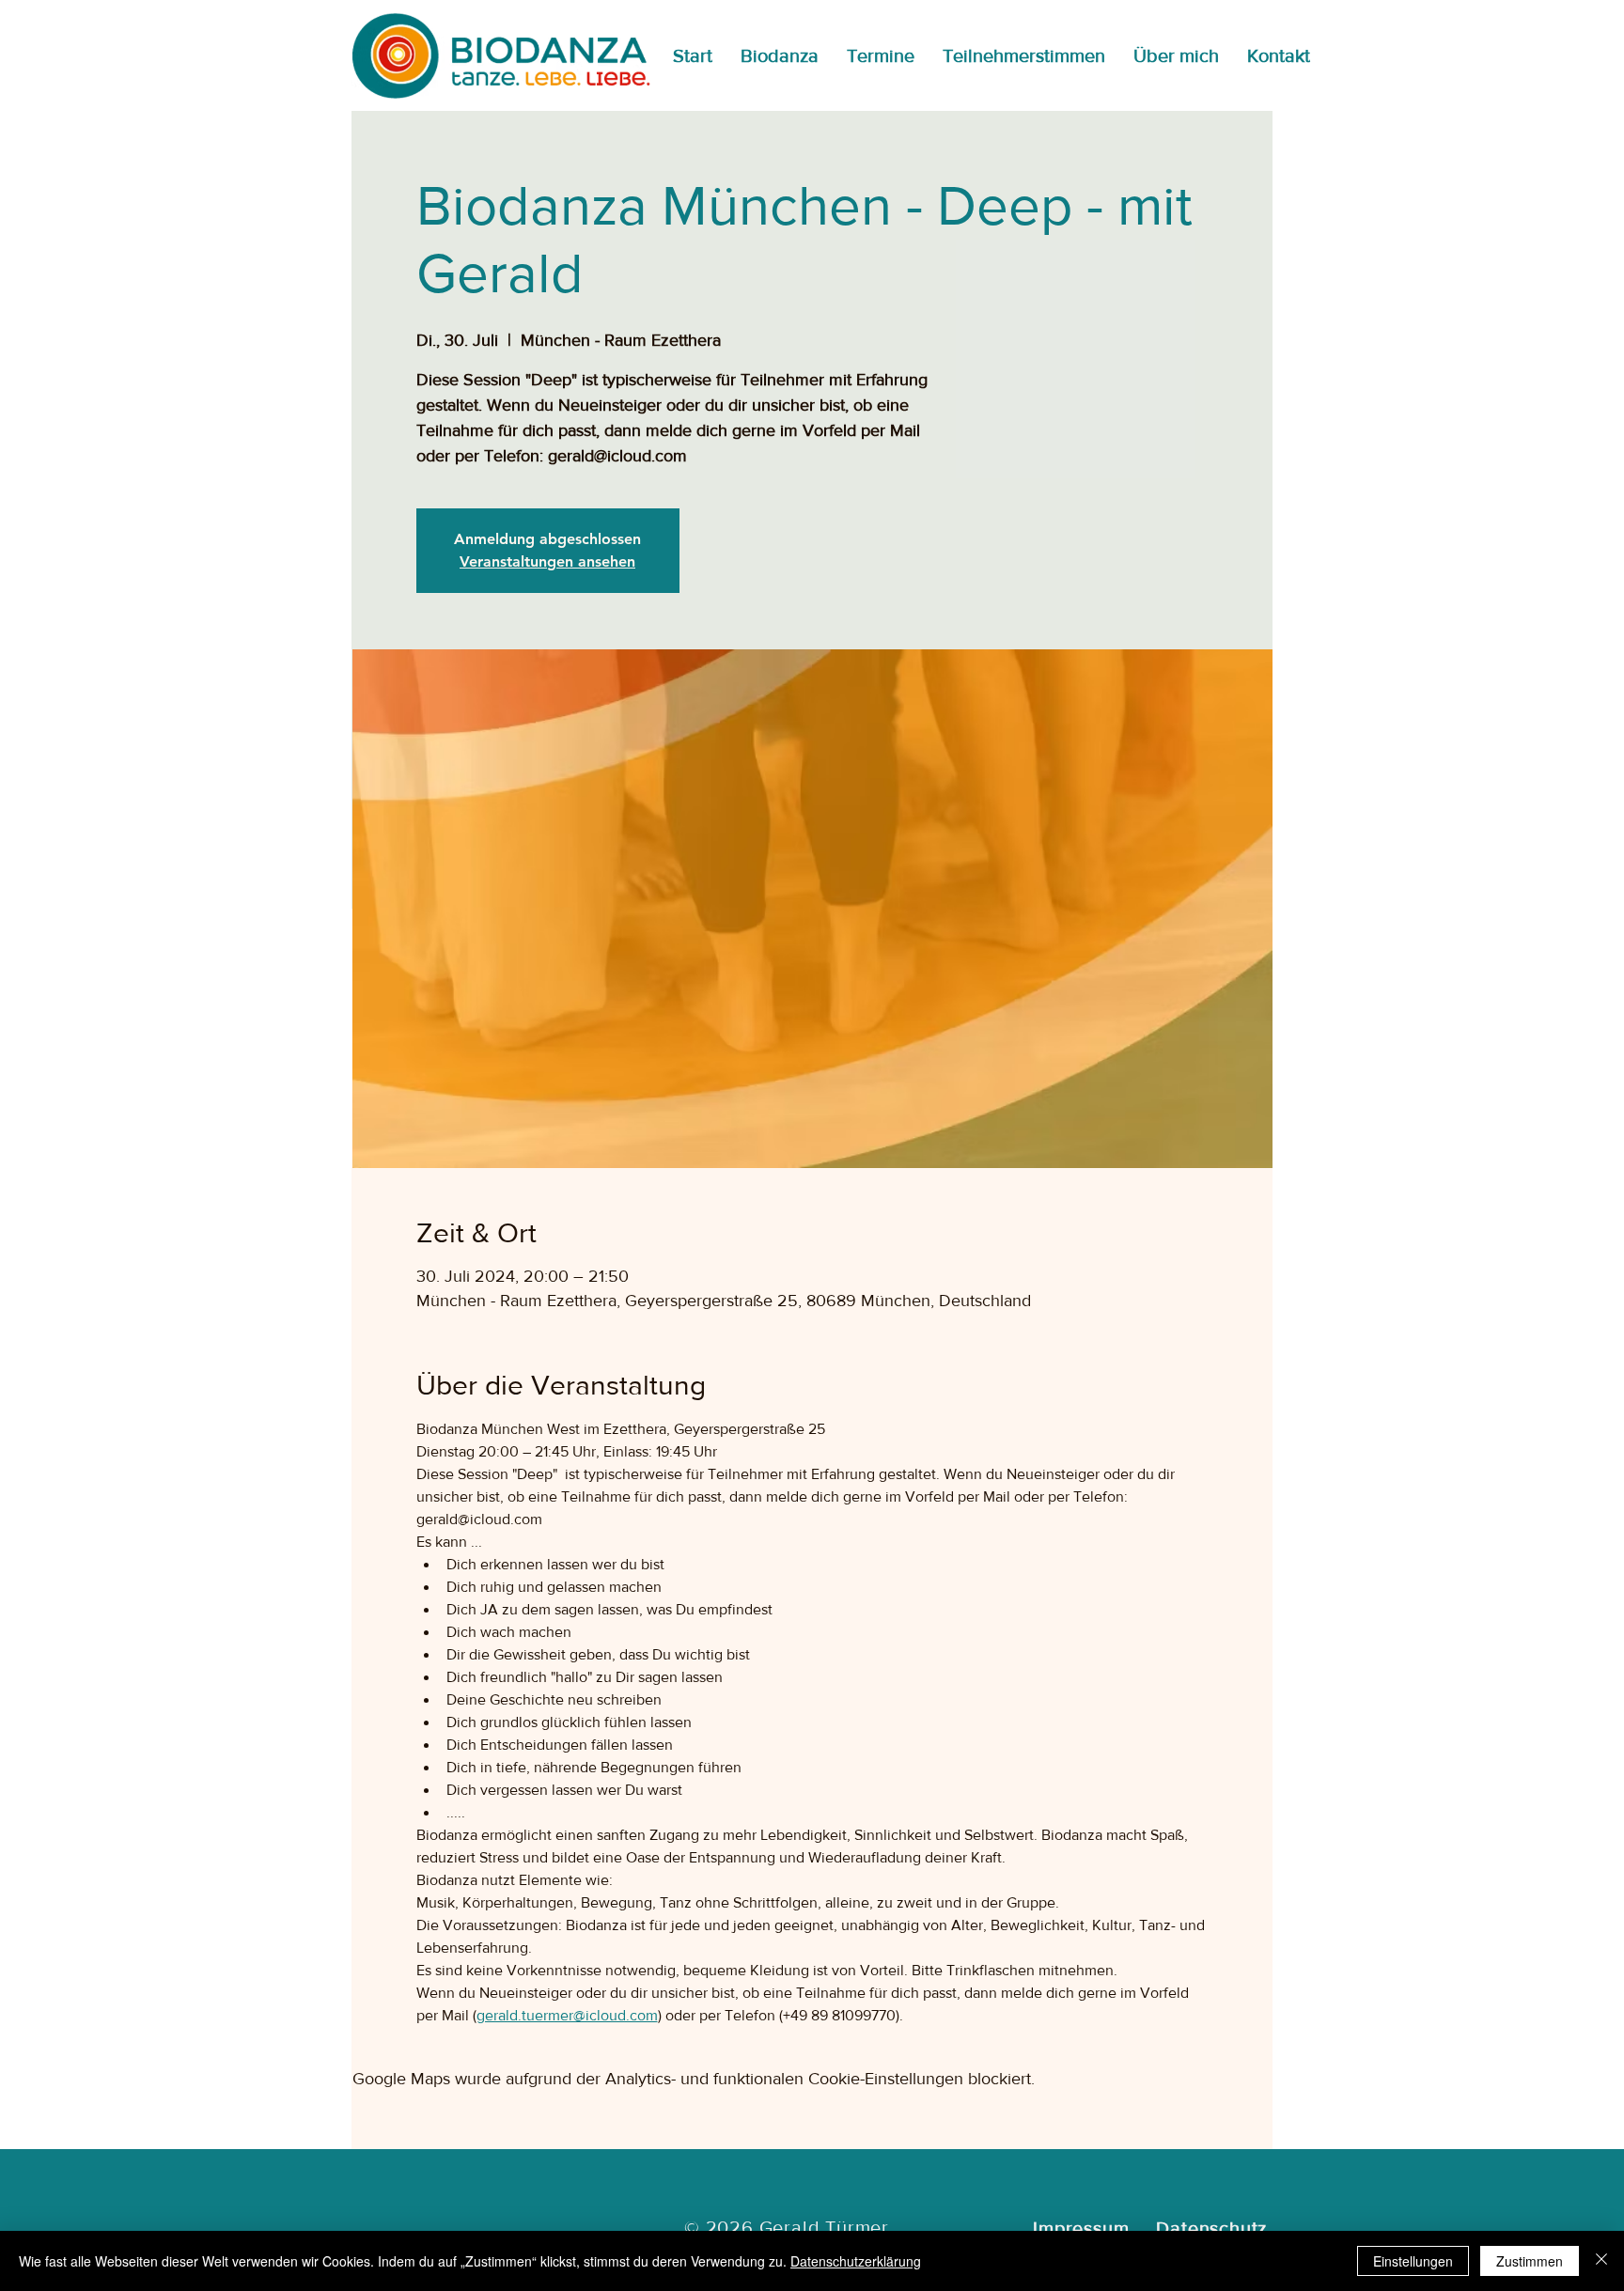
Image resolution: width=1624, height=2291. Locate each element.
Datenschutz (1211, 2228)
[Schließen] (1601, 2261)
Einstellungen (1413, 2261)
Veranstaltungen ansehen (547, 561)
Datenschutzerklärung (856, 2261)
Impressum (1081, 2228)
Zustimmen (1530, 2261)
